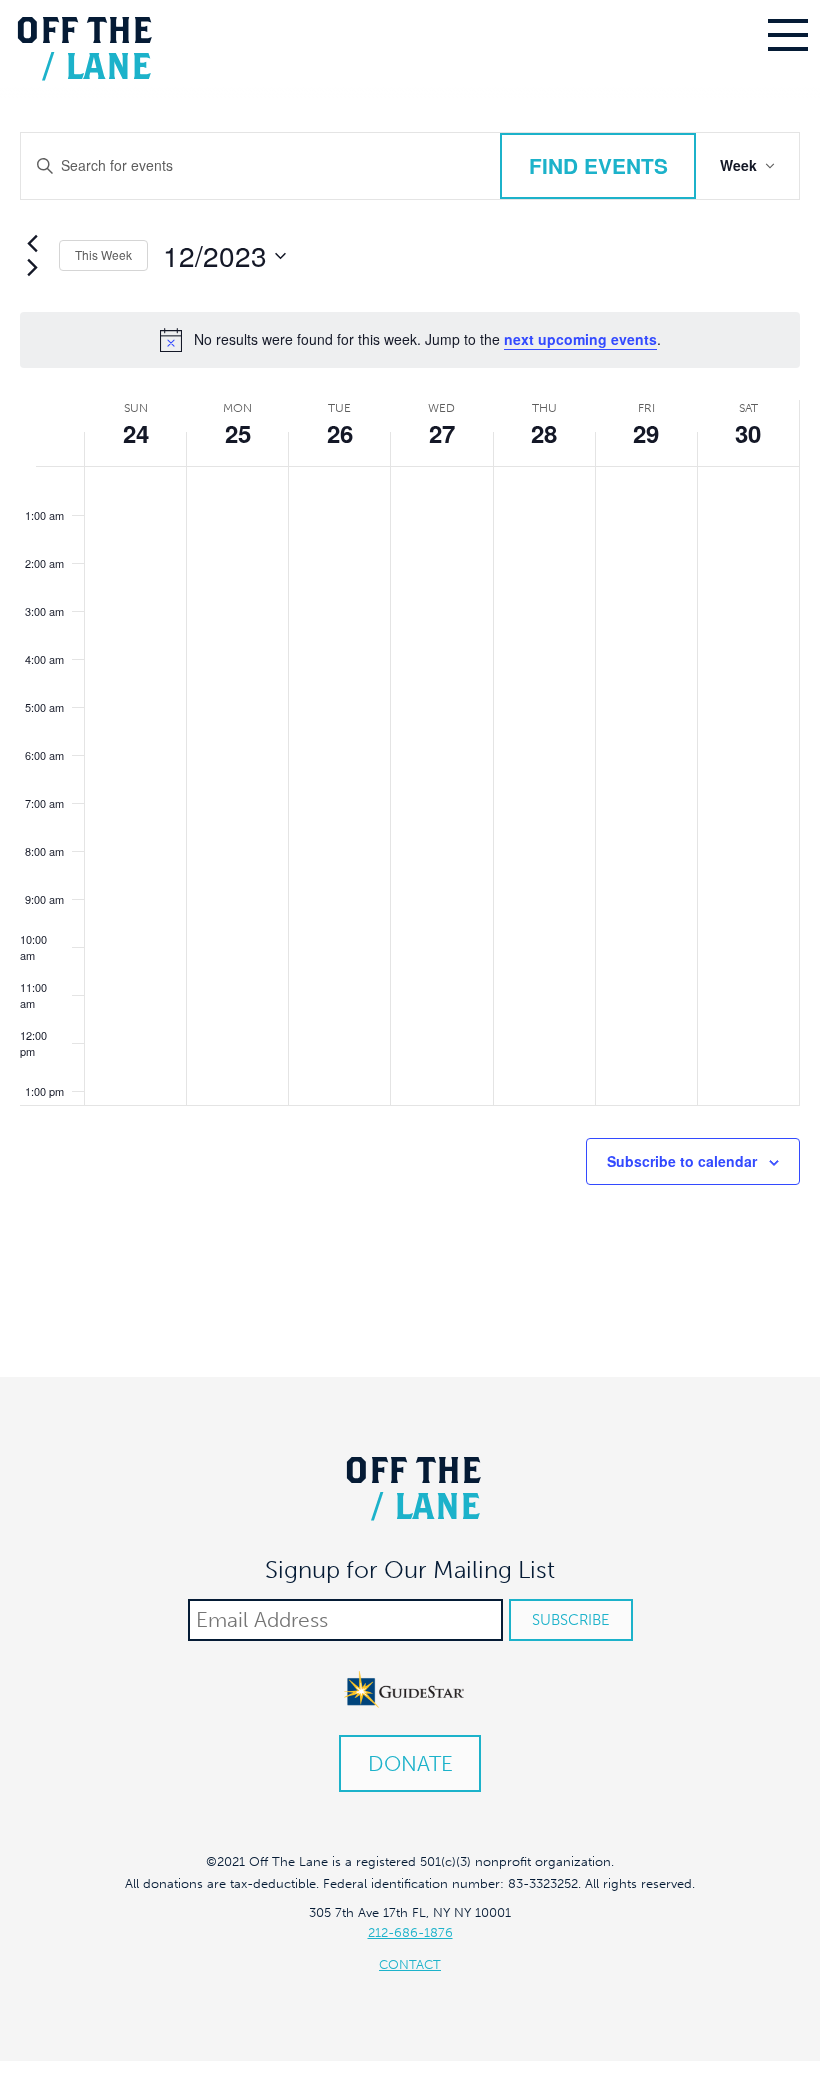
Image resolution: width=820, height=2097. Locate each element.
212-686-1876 (410, 1932)
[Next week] (32, 268)
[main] (410, 706)
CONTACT (410, 1964)
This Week (103, 254)
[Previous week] (32, 244)
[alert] (410, 340)
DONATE (410, 1763)
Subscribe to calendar (682, 1161)
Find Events (598, 165)
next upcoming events (580, 339)
